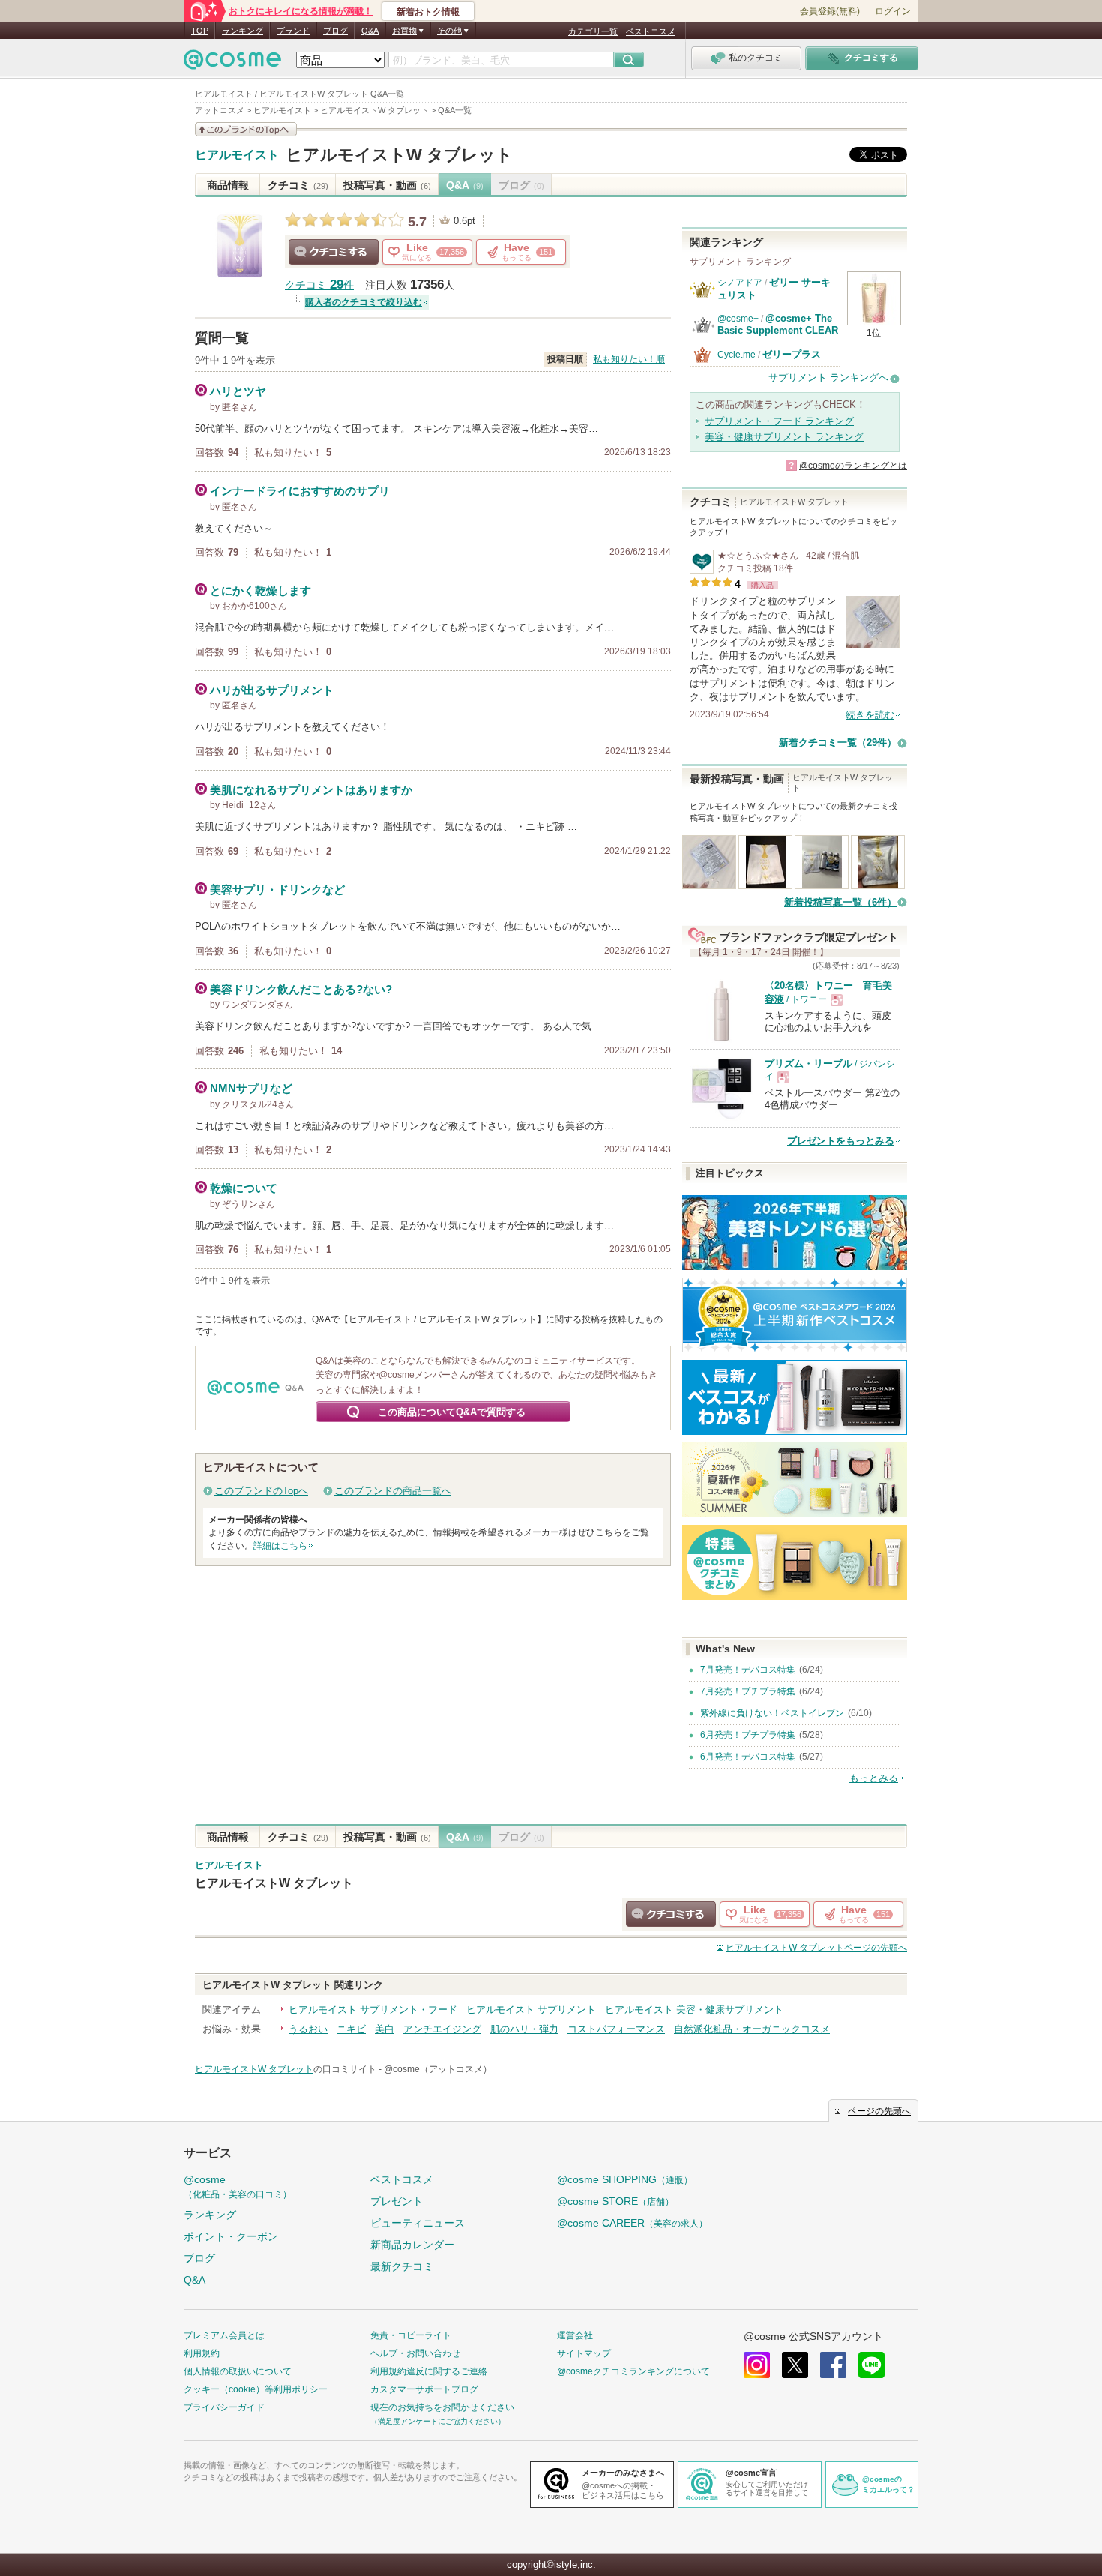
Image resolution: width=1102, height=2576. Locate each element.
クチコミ (298, 185)
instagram (757, 2365)
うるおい (308, 2029)
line (871, 2365)
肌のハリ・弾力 (524, 2029)
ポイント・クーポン (231, 2236)
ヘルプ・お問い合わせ (415, 2353)
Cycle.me (737, 355)
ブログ (335, 31)
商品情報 (228, 185)
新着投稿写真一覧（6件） (840, 902)
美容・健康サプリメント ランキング (784, 437)
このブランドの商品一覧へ (393, 1491)
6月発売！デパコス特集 (748, 1757)
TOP (200, 31)
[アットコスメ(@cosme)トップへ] (232, 63)
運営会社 (575, 2335)
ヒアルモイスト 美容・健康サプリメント (694, 2010)
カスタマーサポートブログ (424, 2389)
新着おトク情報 (428, 12)
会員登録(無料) (830, 11)
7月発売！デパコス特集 (748, 1670)
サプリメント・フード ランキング (779, 421)
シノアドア (740, 283)
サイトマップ (584, 2353)
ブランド (293, 31)
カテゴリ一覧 (593, 31)
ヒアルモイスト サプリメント (531, 2010)
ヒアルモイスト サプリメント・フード (373, 2010)
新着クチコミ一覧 (838, 743)
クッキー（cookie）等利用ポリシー (256, 2389)
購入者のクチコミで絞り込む (364, 302)
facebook (833, 2365)
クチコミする (334, 252)
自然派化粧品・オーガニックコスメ (752, 2029)
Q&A (370, 31)
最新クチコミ (402, 2266)
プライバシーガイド (224, 2407)
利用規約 (202, 2353)
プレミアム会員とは (224, 2335)
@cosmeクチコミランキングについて (633, 2371)
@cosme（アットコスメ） (438, 2069)
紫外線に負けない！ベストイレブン (772, 1713)
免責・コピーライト (411, 2335)
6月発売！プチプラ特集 (748, 1735)
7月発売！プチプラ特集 (748, 1691)
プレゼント (397, 2201)
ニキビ (351, 2029)
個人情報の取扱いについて (238, 2371)
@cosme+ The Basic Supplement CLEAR (778, 324)
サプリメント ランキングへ (828, 377)
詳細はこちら (280, 1546)
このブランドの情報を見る (246, 129)
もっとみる (874, 1778)
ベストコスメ (651, 31)
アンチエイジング (442, 2029)
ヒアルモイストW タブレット (399, 155)
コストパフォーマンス (616, 2029)
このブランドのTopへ (261, 1491)
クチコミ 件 (319, 285)
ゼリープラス (792, 354)
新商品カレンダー (412, 2245)
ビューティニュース (418, 2223)
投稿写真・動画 (387, 185)
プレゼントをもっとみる (841, 1141)
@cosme (238, 2187)
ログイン (893, 11)
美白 (385, 2029)
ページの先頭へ (816, 1948)
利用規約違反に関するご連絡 (429, 2371)
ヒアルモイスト (237, 155)
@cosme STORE (615, 2201)
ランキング (243, 31)
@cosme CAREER (632, 2223)
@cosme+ (738, 319)
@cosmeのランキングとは (853, 466)
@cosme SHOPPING (625, 2179)
